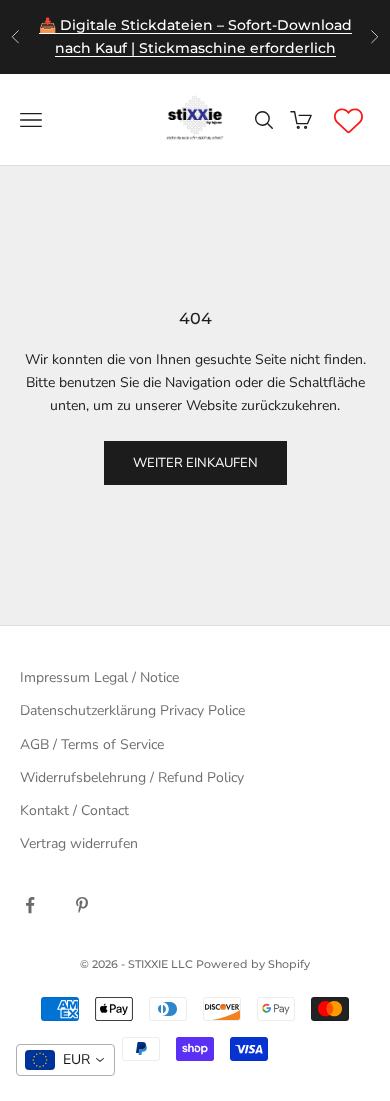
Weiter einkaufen (195, 463)
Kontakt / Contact (74, 810)
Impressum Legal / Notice (99, 677)
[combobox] (65, 1060)
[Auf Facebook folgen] (30, 905)
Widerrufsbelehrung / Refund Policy (132, 777)
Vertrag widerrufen (79, 843)
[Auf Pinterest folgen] (82, 905)
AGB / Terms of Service (92, 744)
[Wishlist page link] (348, 120)
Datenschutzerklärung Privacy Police (132, 710)
